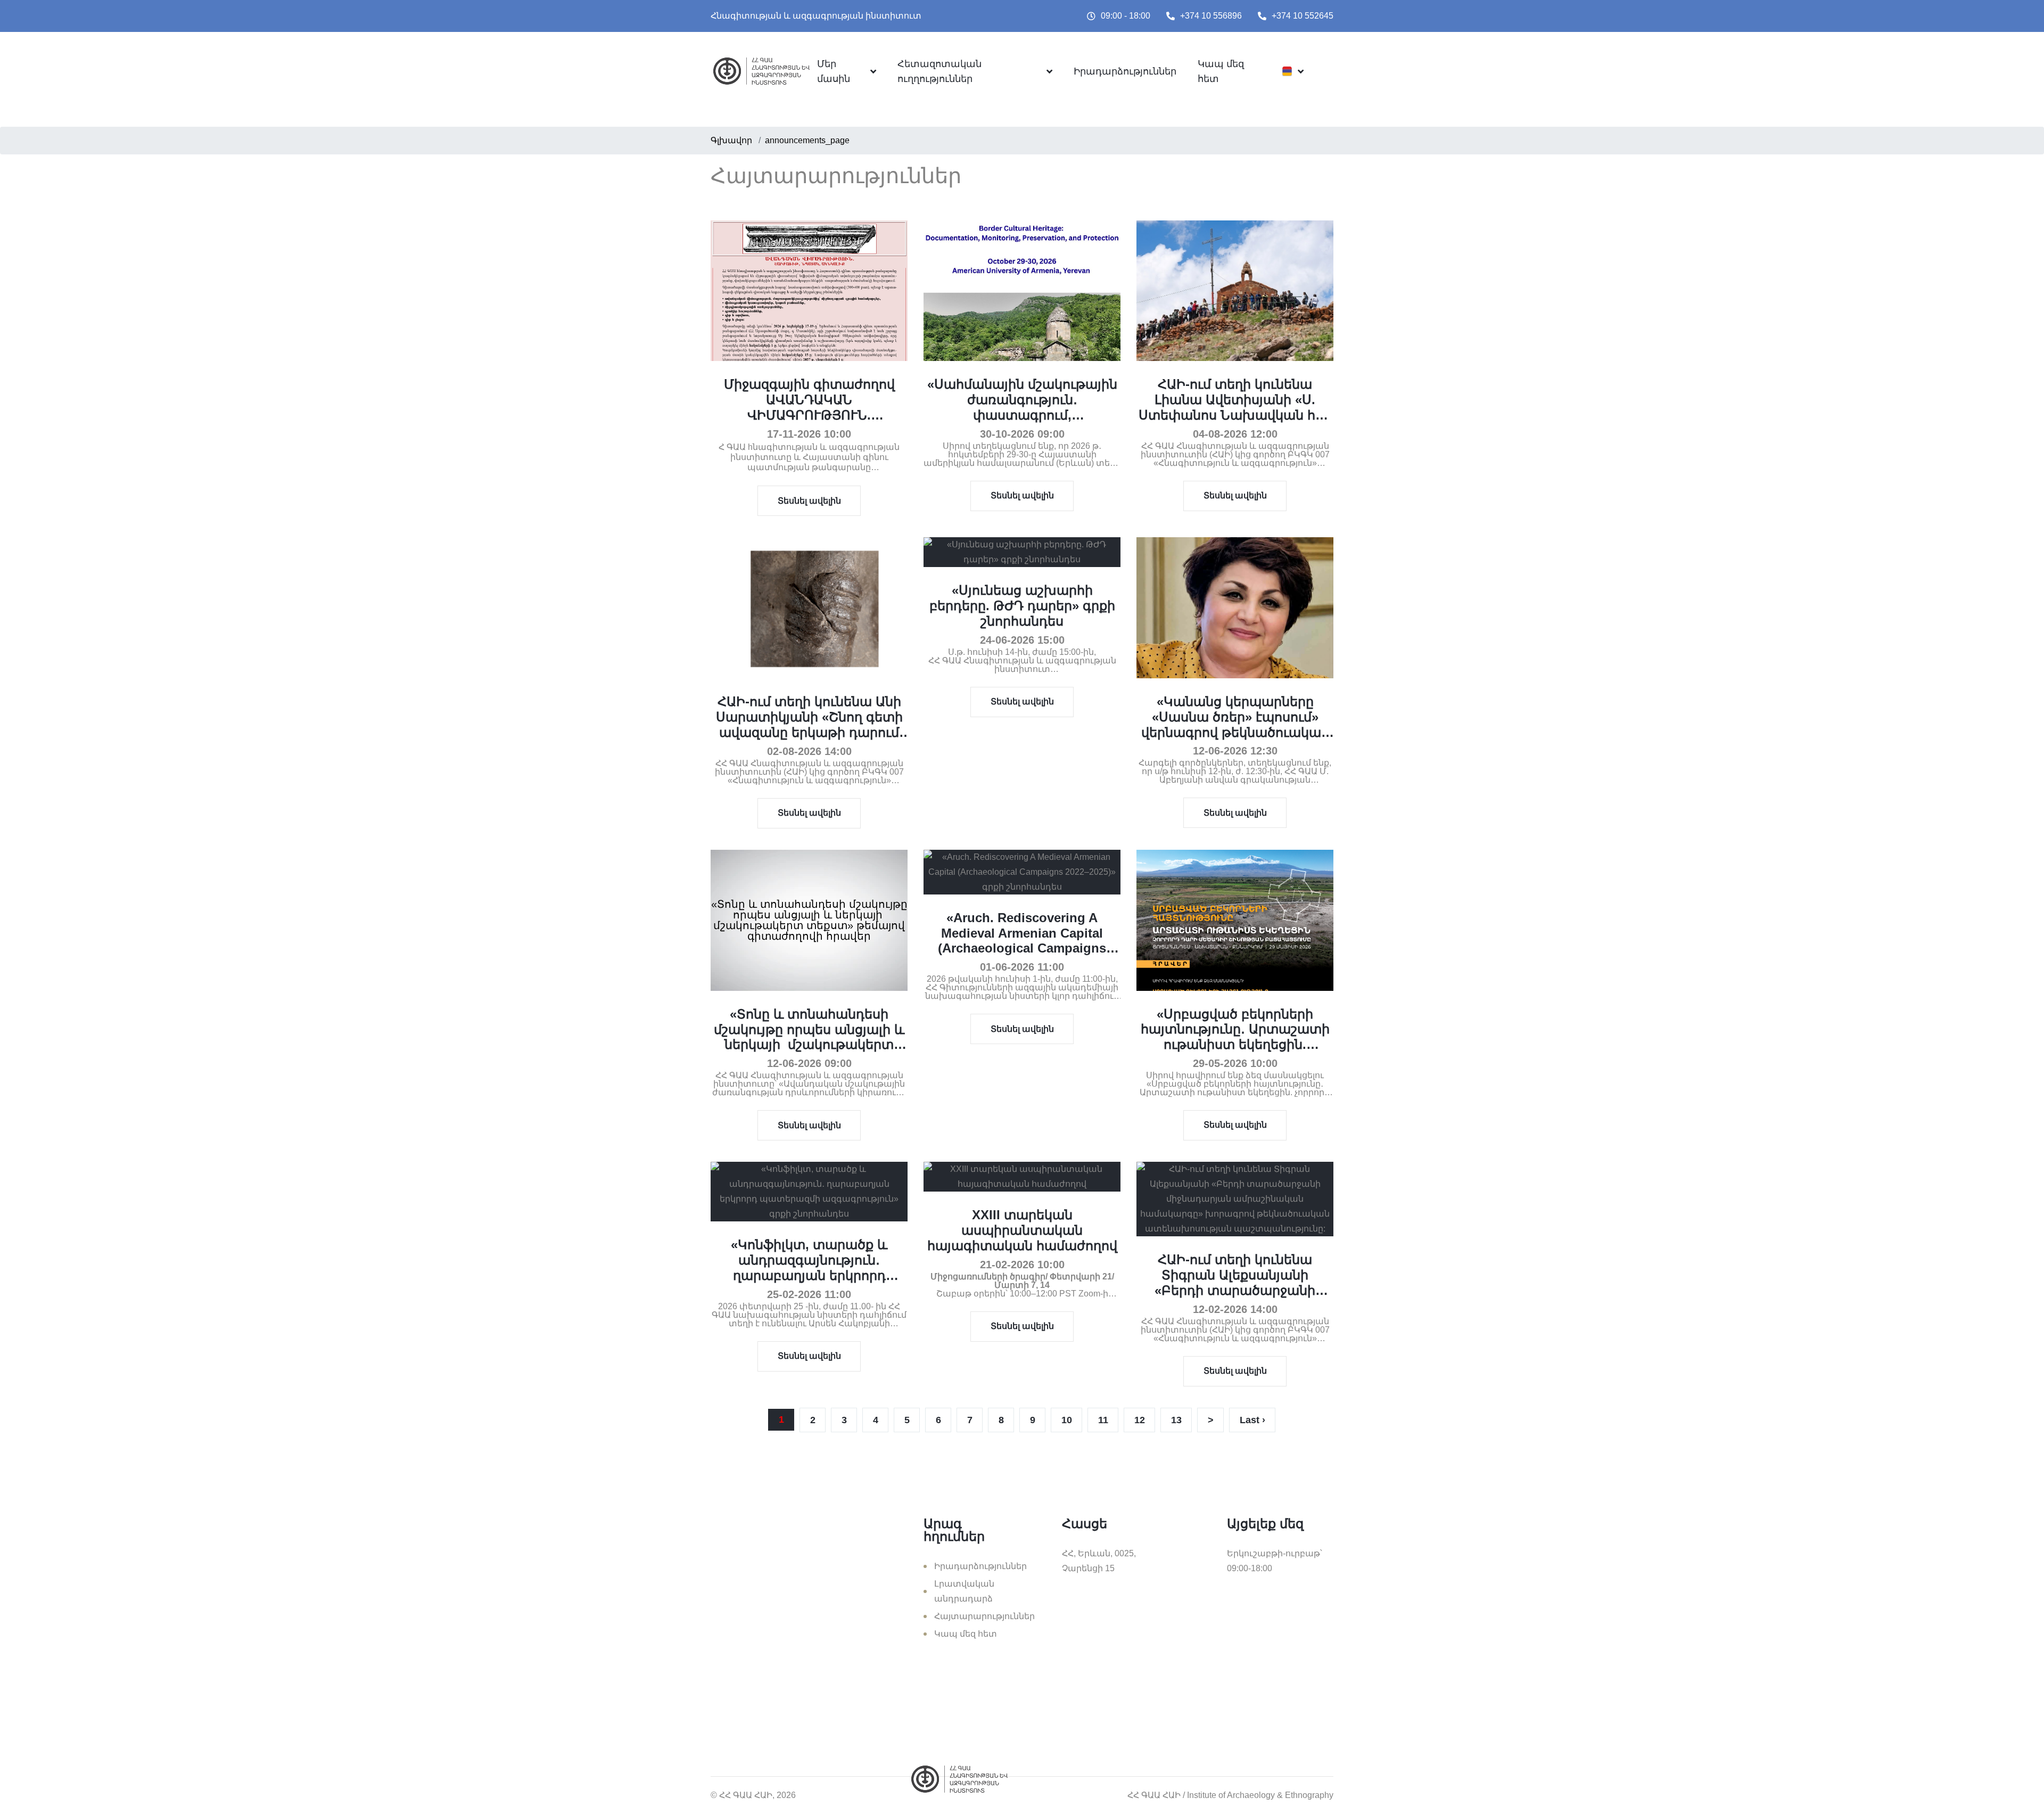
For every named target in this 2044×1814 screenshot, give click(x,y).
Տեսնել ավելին (809, 501)
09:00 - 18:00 (1126, 16)
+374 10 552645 (1303, 16)
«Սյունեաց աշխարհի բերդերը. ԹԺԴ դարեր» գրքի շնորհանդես (1022, 606)
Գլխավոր (731, 140)
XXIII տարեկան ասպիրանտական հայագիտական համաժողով (1022, 1230)
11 (1103, 1420)
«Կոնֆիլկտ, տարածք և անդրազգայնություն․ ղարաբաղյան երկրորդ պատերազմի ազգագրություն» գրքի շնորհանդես (809, 1283)
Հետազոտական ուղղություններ (939, 71)
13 (1176, 1420)
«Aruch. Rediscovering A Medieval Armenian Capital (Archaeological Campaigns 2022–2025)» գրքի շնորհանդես (1022, 941)
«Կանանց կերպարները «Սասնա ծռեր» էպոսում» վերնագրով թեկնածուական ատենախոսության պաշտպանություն (1235, 732)
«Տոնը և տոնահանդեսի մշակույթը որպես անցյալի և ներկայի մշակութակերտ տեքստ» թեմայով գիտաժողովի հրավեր (809, 1045)
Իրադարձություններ (1125, 71)
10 (1067, 1420)
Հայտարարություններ (984, 1616)
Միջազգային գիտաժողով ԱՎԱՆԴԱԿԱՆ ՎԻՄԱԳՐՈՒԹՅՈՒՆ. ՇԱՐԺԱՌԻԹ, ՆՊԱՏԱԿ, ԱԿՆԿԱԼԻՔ (809, 415)
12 (1140, 1420)
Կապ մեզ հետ (1221, 71)
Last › (1252, 1420)
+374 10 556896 (1211, 16)
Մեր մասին (834, 71)
